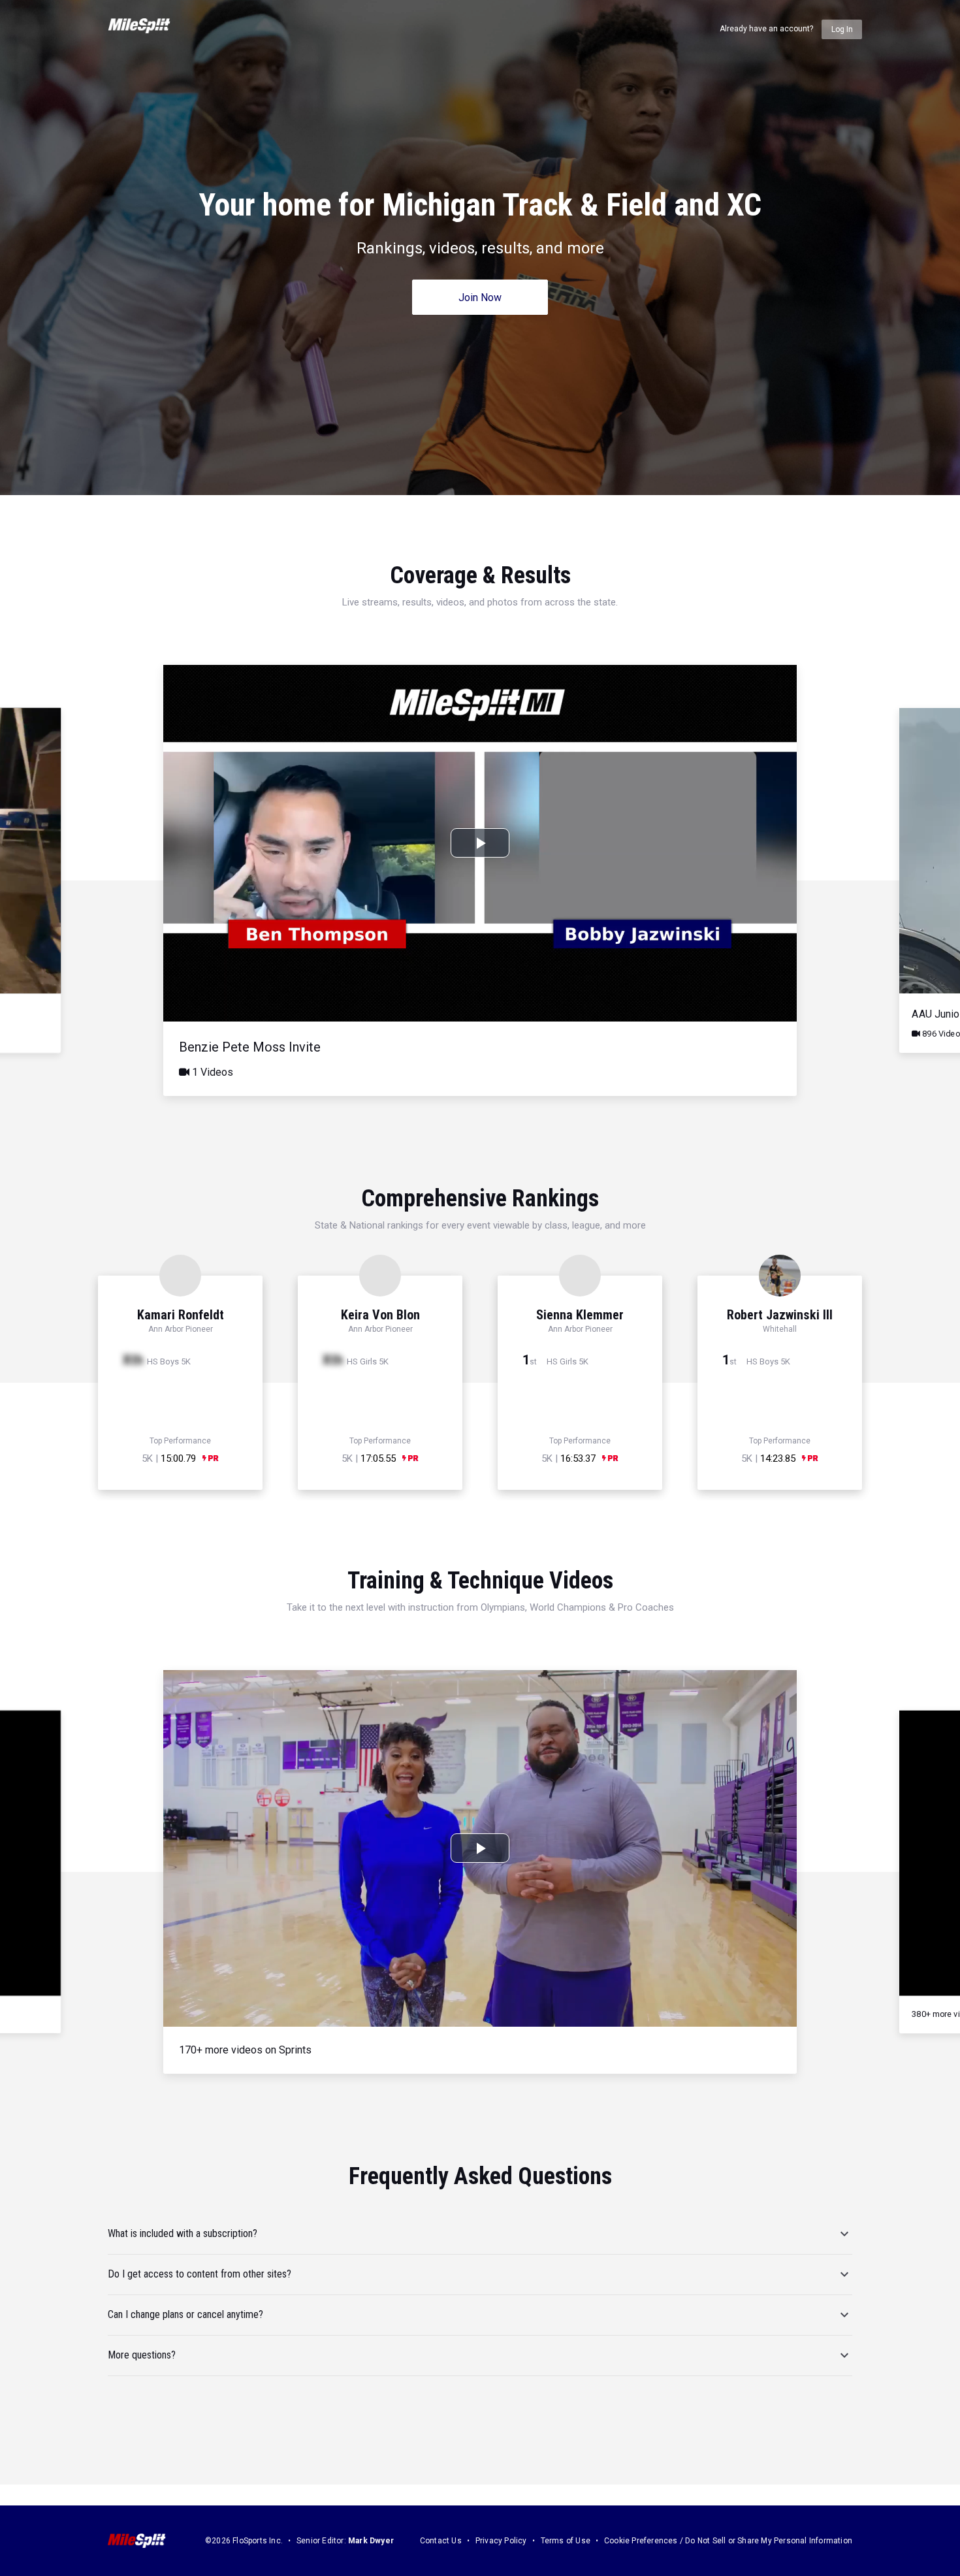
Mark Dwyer (371, 2541)
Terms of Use (566, 2541)
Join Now (480, 298)
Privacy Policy (501, 2541)
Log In (842, 29)
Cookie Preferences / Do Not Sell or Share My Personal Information (728, 2541)
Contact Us (441, 2541)
